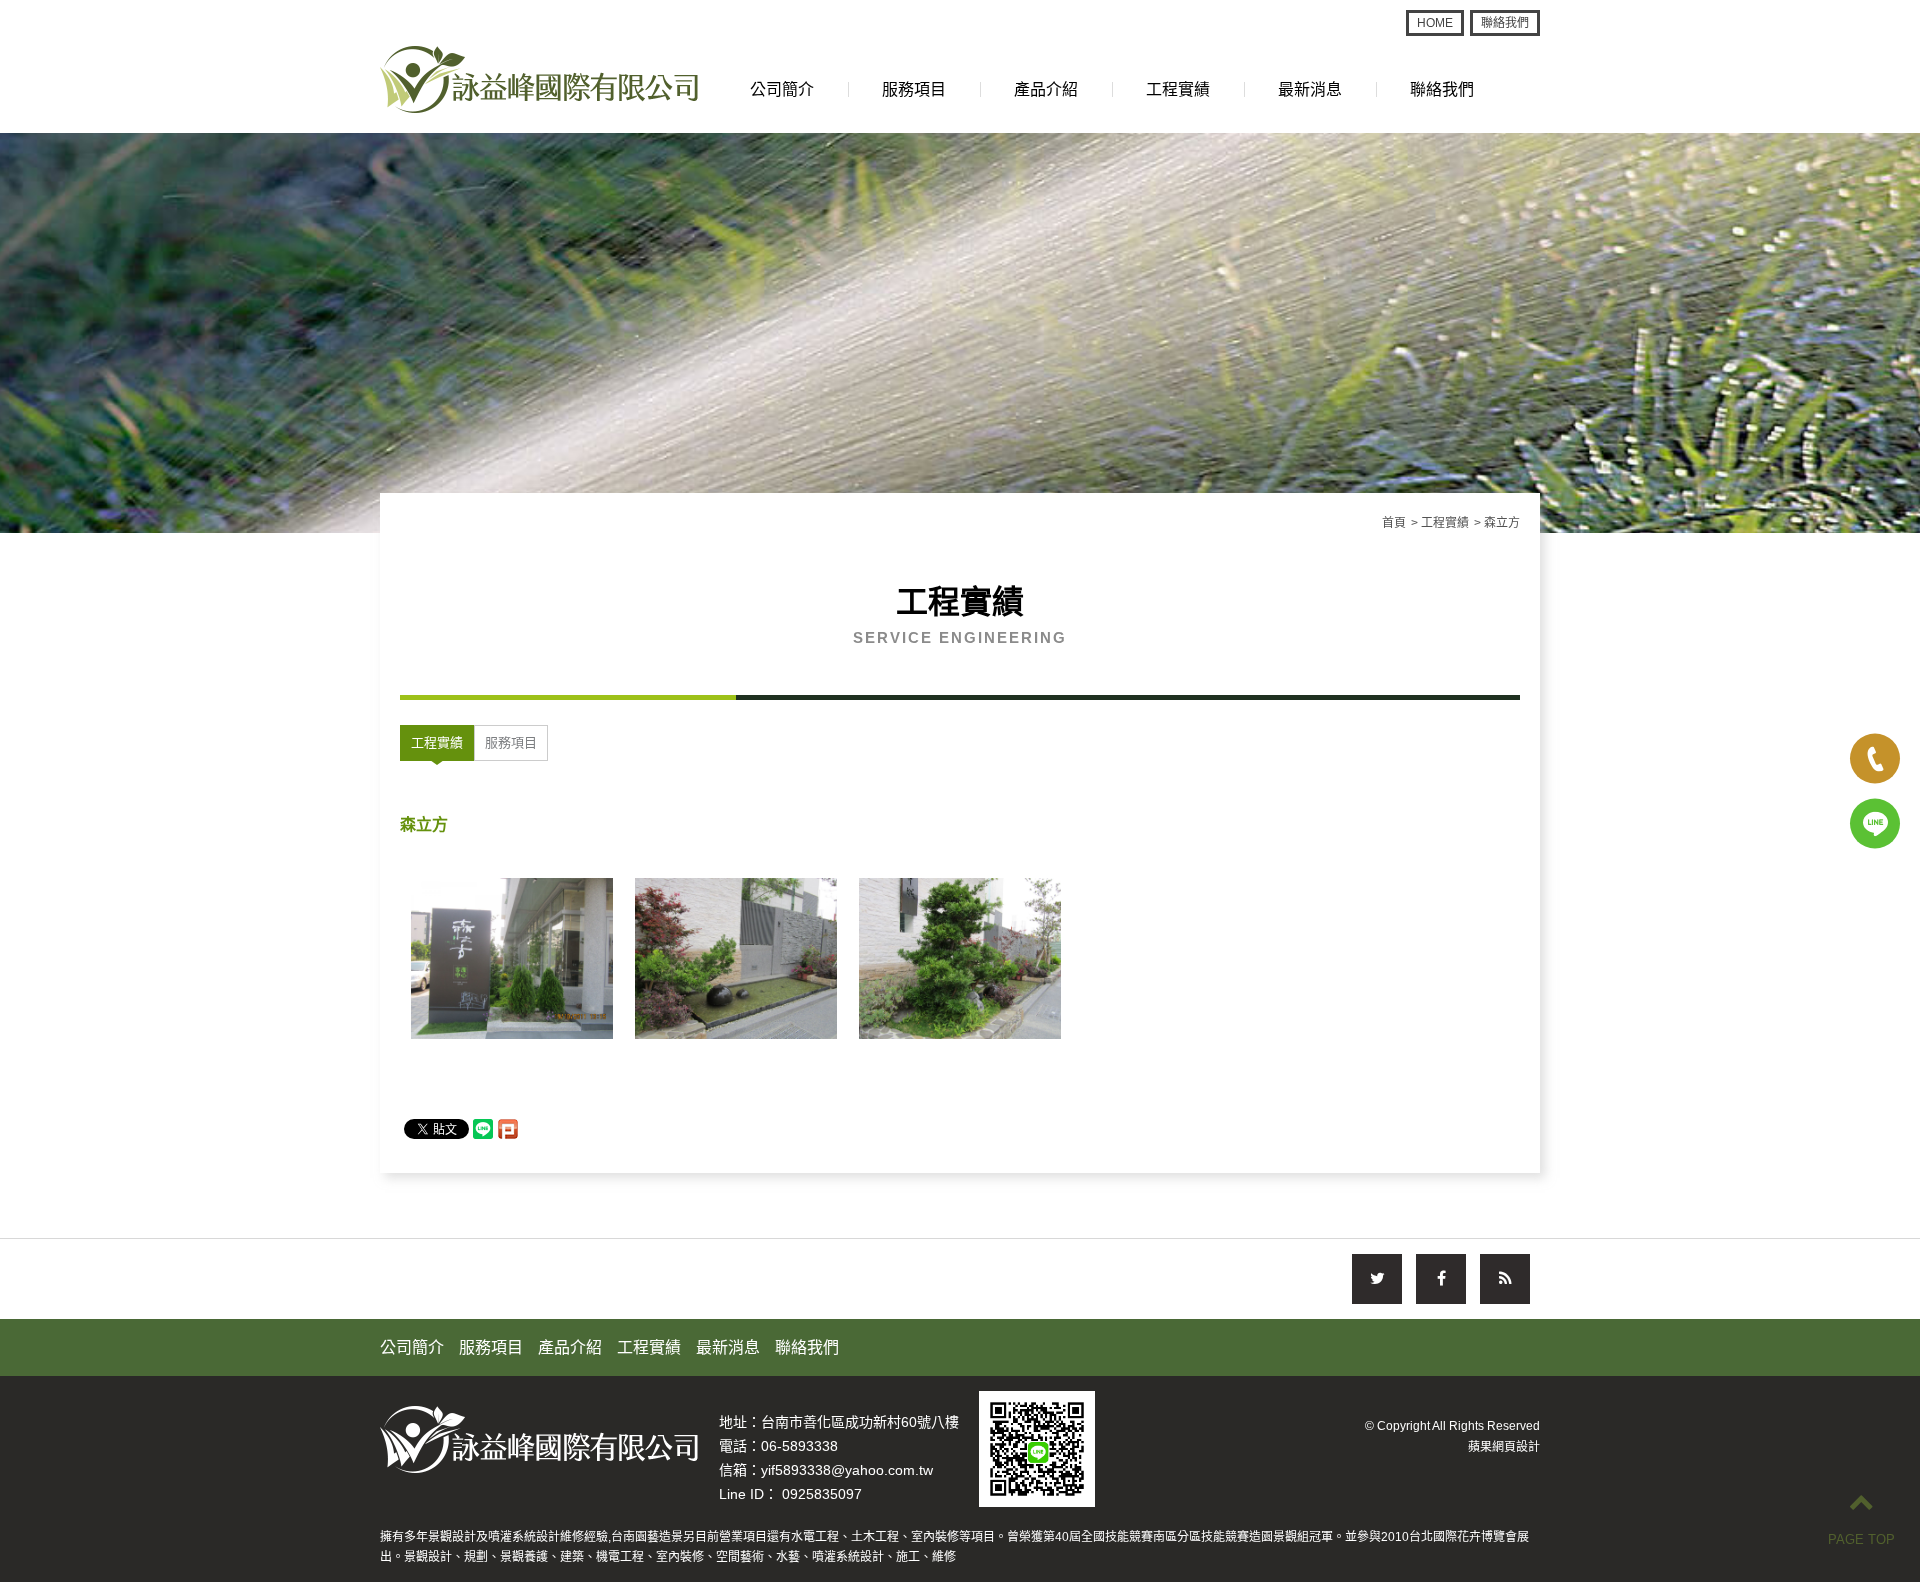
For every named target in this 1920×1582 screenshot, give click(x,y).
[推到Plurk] (508, 1129)
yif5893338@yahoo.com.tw (847, 1470)
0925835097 (822, 1494)
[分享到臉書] (1441, 1279)
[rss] (1505, 1279)
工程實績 (1178, 89)
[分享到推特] (1377, 1279)
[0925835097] (1875, 824)
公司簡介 (782, 89)
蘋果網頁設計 (1504, 1447)
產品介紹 (1046, 89)
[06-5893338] (1875, 759)
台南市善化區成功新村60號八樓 (860, 1422)
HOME (1435, 23)
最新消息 (1310, 89)
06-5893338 (799, 1446)
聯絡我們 (1505, 23)
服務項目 (914, 89)
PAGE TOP (1861, 1539)
